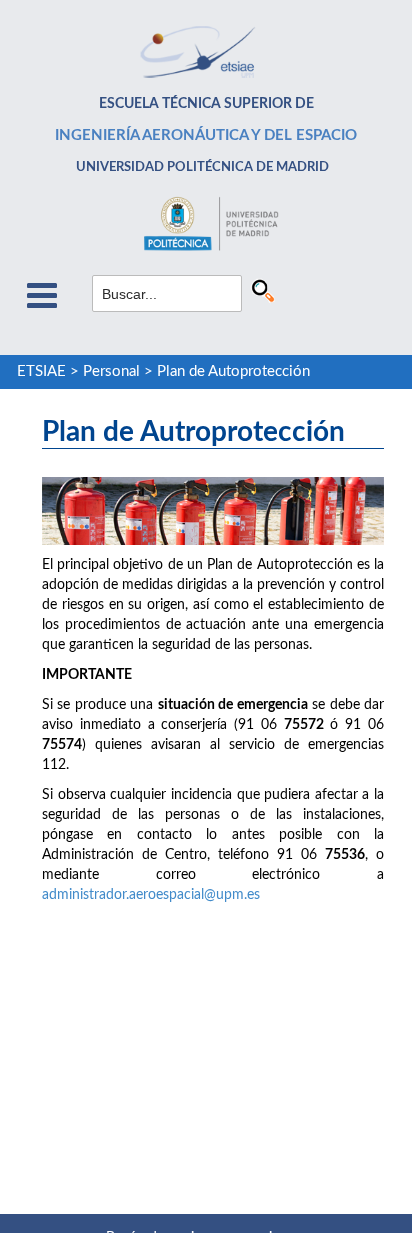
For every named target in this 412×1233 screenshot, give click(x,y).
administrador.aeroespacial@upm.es (151, 895)
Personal (111, 371)
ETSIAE (41, 371)
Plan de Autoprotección (233, 371)
